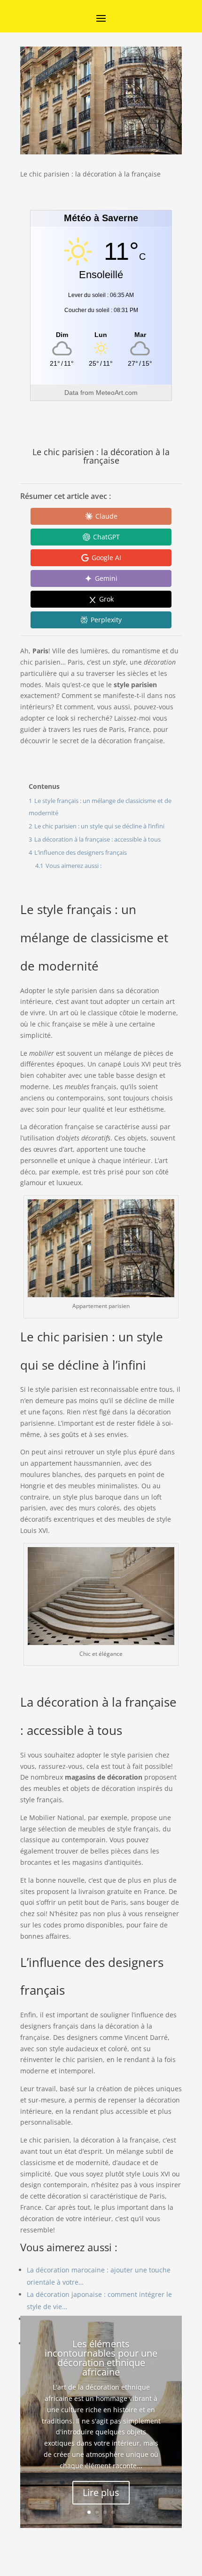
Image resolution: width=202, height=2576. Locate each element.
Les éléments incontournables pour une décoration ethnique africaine (101, 2358)
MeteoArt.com (117, 393)
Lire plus (101, 2492)
